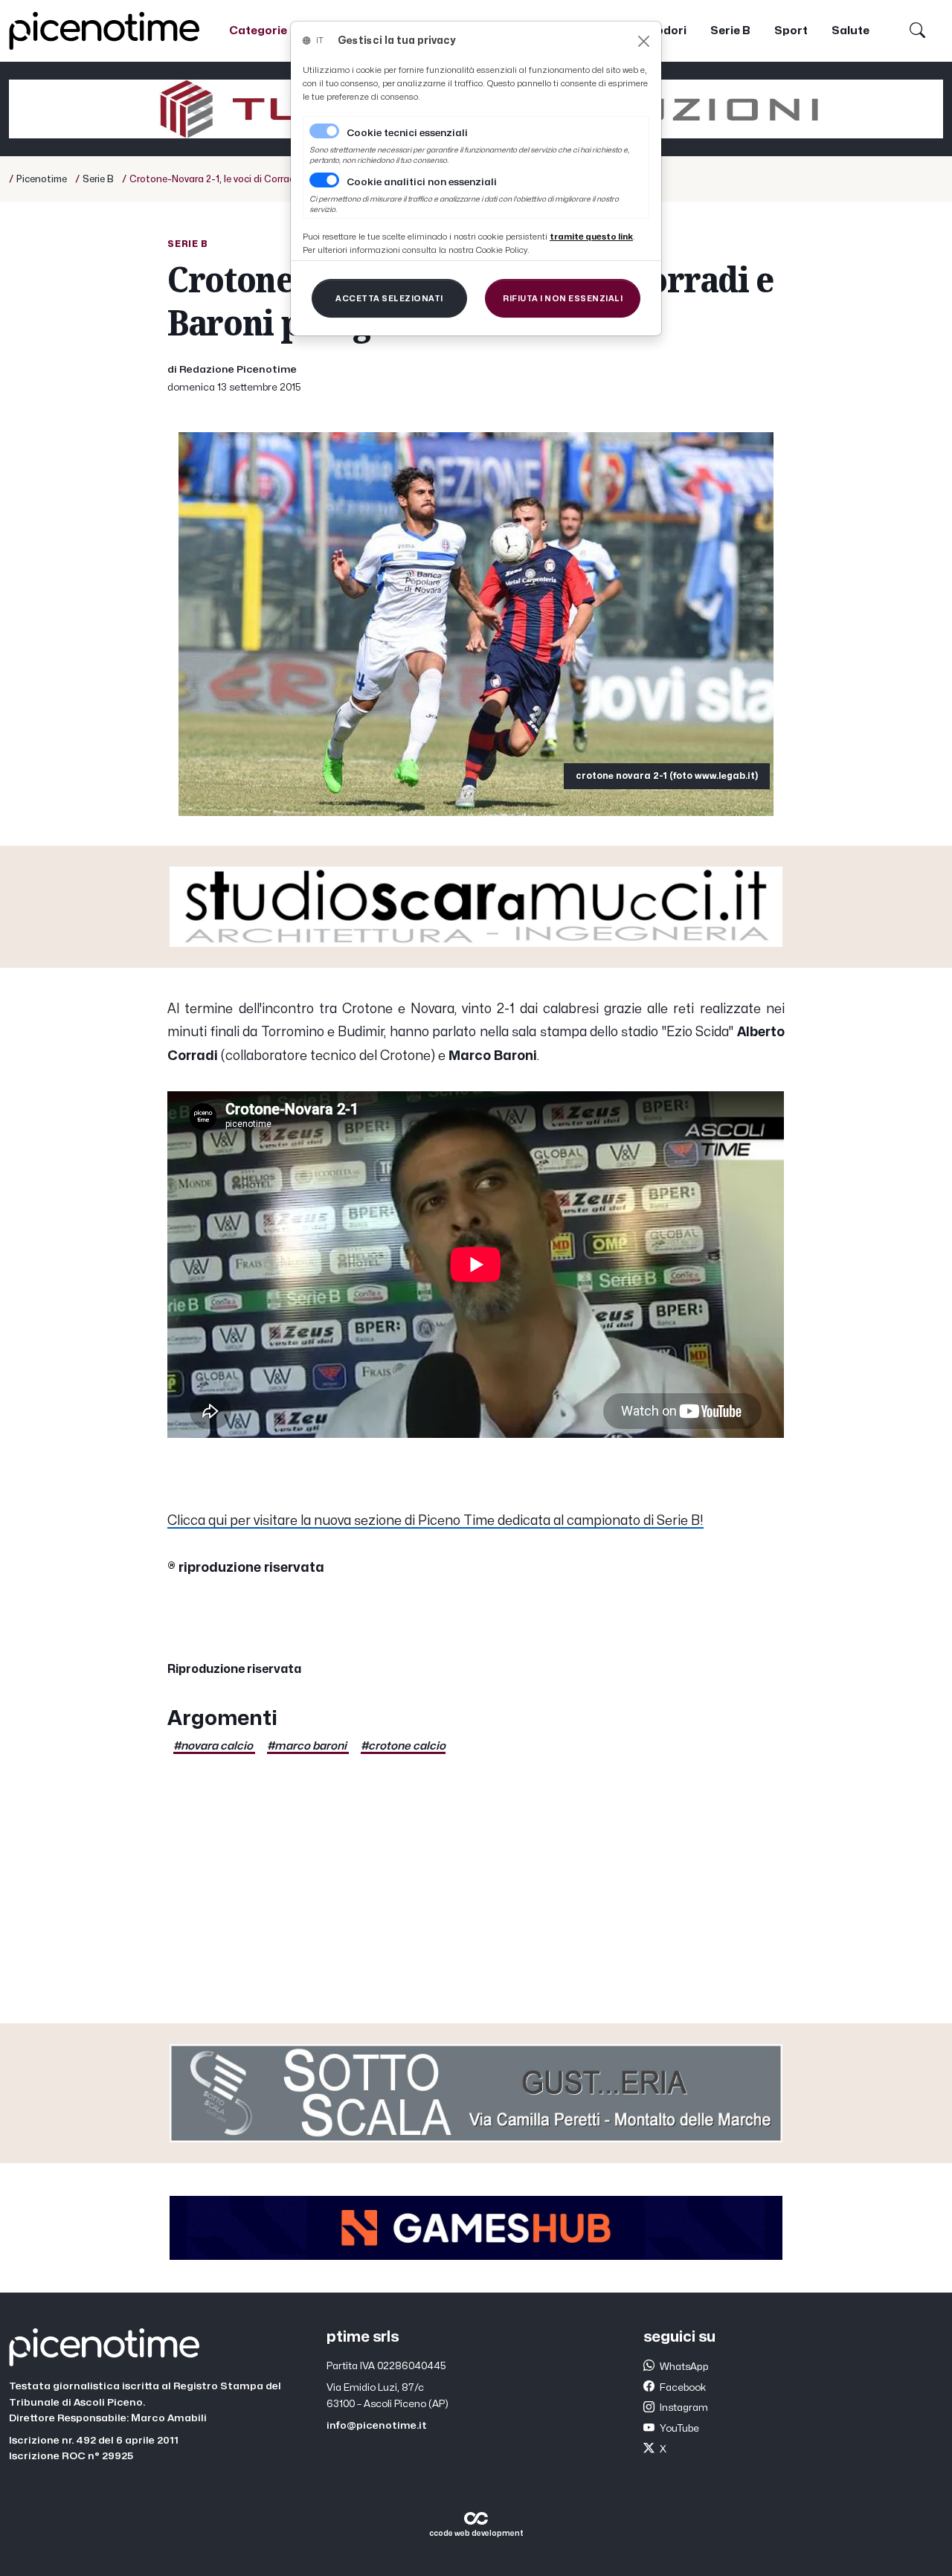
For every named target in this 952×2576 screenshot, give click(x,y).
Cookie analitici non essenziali (422, 182)
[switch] (324, 180)
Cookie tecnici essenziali (407, 133)
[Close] (644, 41)
